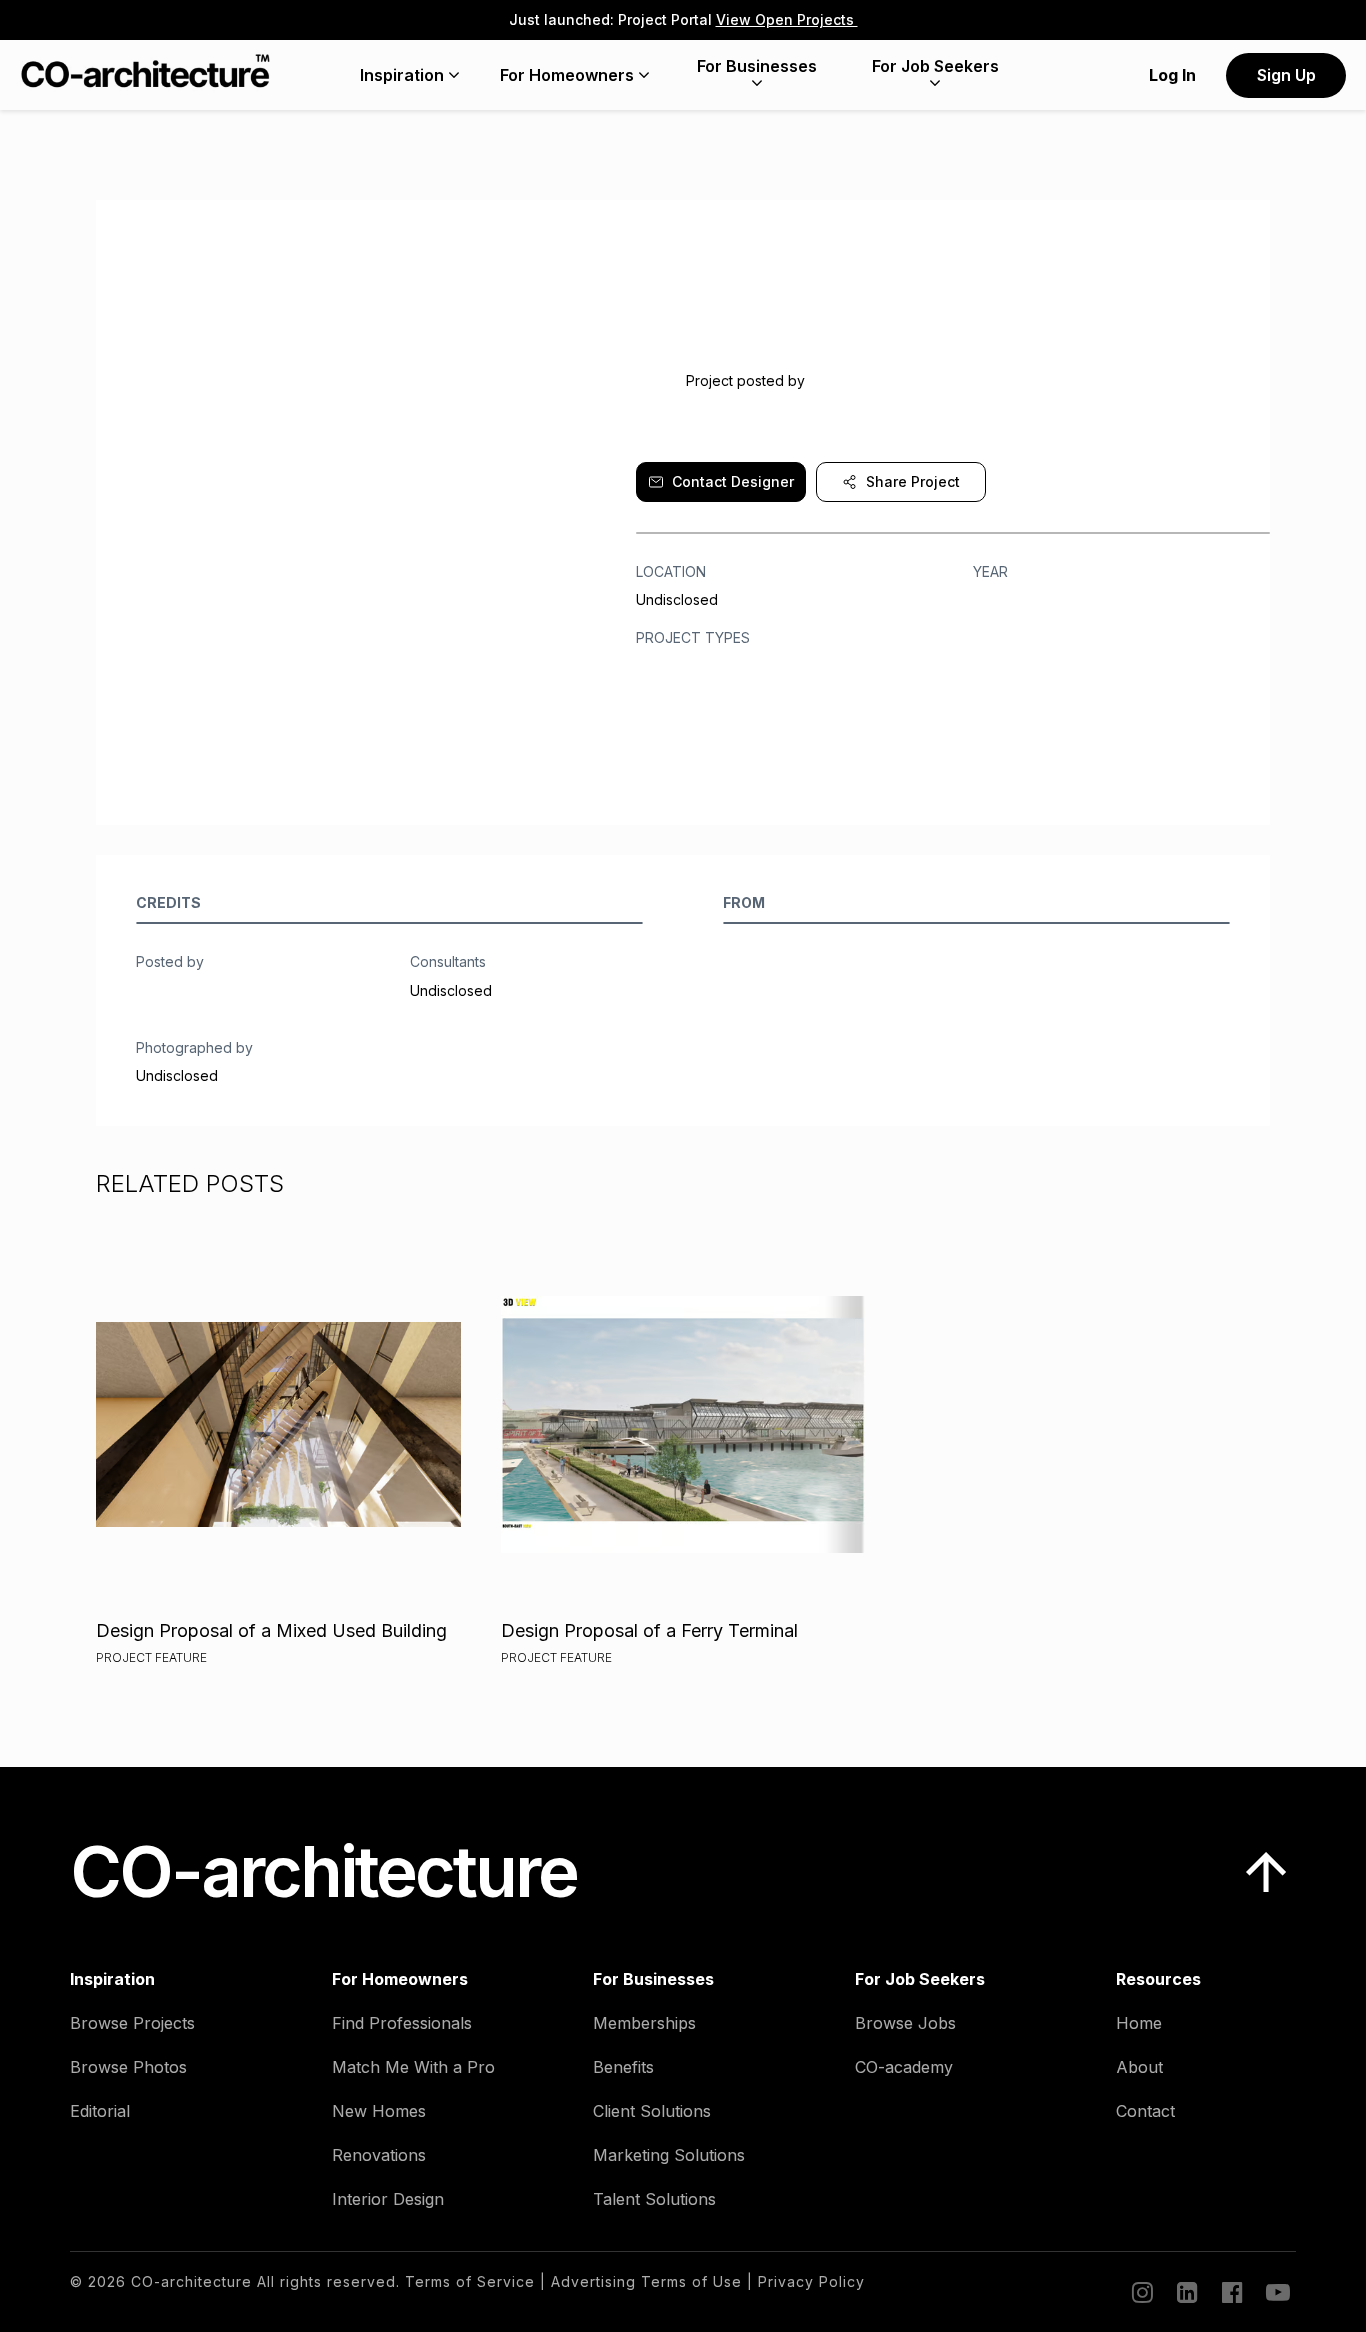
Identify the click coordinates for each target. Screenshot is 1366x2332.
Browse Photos (128, 2067)
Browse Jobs (905, 2023)
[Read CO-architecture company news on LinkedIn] (1186, 2292)
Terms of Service (470, 2281)
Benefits (623, 2067)
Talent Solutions (654, 2199)
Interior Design (388, 2199)
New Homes (379, 2111)
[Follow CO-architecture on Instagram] (1141, 2292)
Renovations (379, 2155)
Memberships (644, 2023)
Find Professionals (402, 2023)
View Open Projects (787, 19)
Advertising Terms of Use (646, 2281)
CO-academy (904, 2067)
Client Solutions (652, 2111)
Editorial (100, 2111)
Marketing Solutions (669, 2155)
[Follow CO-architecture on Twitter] (1276, 2292)
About (1139, 2067)
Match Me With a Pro (413, 2067)
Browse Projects (132, 2023)
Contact (1145, 2111)
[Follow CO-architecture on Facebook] (1231, 2292)
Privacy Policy (811, 2281)
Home (1139, 2023)
